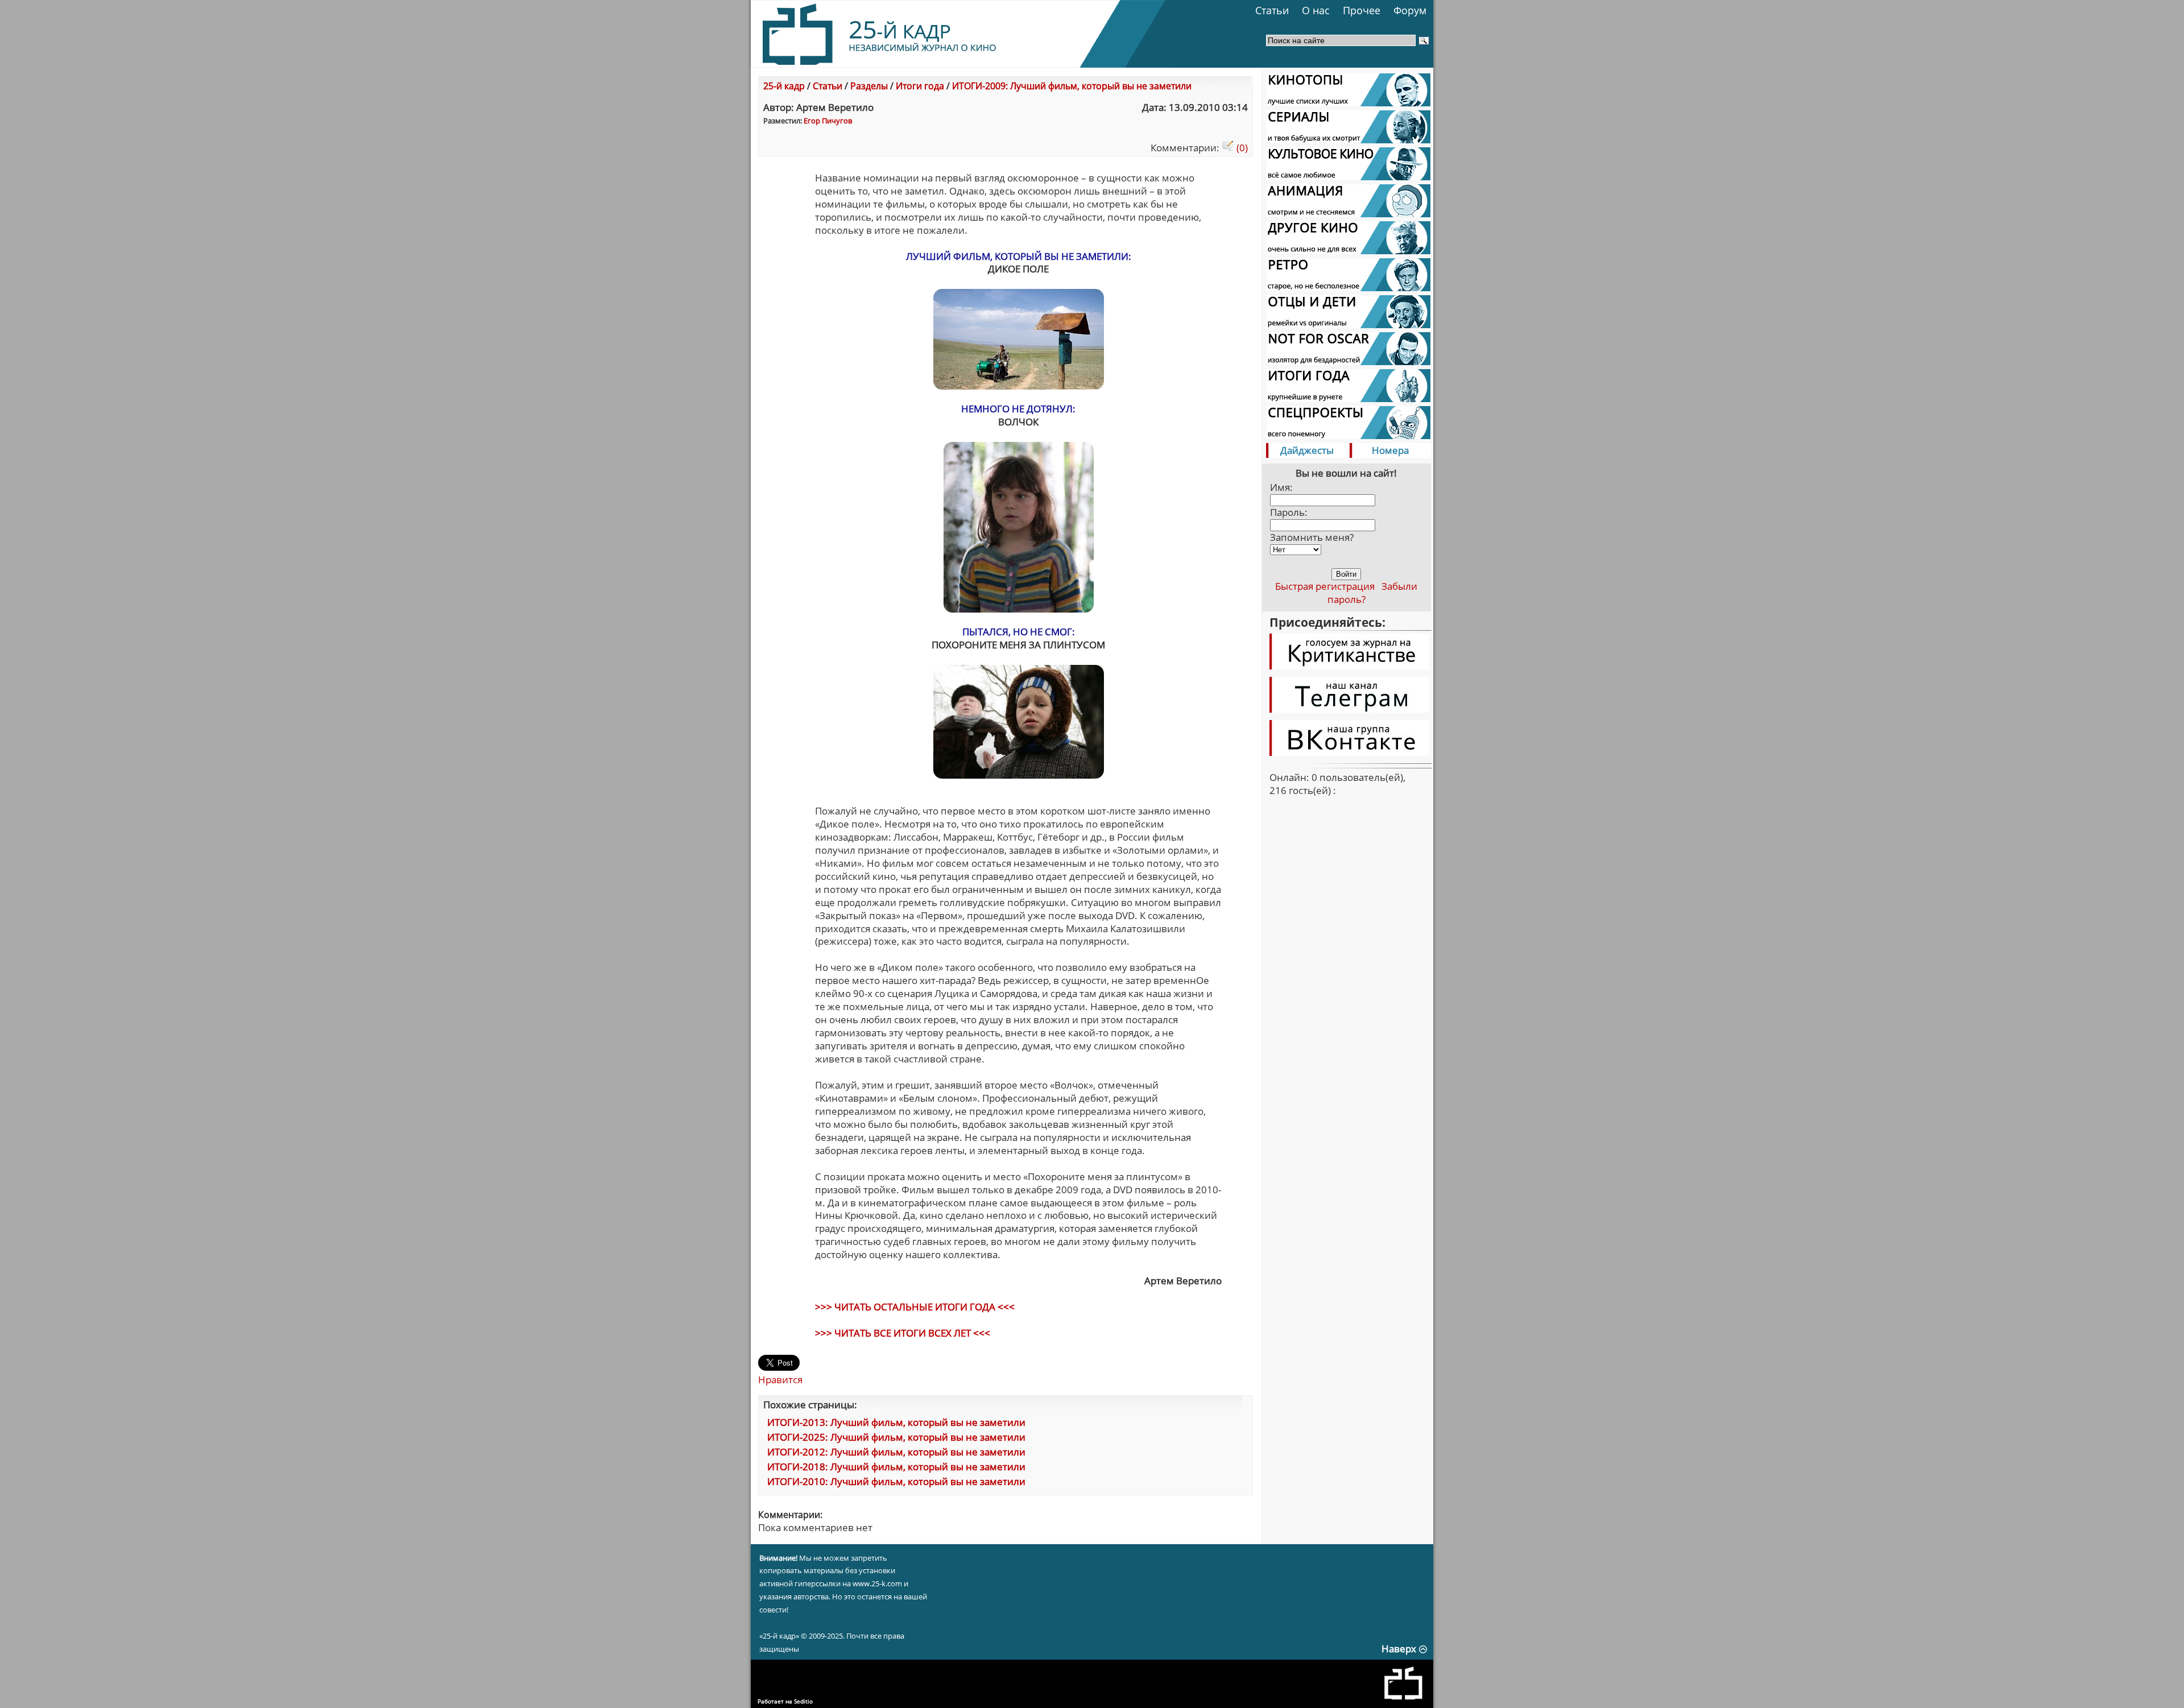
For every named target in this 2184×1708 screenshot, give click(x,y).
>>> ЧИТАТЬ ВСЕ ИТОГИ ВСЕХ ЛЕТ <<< (903, 1333)
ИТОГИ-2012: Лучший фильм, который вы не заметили (896, 1452)
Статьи (1272, 10)
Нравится (780, 1380)
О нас (1316, 10)
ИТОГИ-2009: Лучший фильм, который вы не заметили (1072, 86)
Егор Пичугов (828, 121)
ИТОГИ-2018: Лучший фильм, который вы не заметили (896, 1467)
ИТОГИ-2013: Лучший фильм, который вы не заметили (896, 1422)
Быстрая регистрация (1325, 586)
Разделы (869, 86)
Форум (1410, 10)
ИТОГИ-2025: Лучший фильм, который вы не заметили (896, 1437)
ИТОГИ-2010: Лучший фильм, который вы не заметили (896, 1481)
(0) (1241, 148)
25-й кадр (784, 86)
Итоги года (920, 86)
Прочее (1362, 10)
